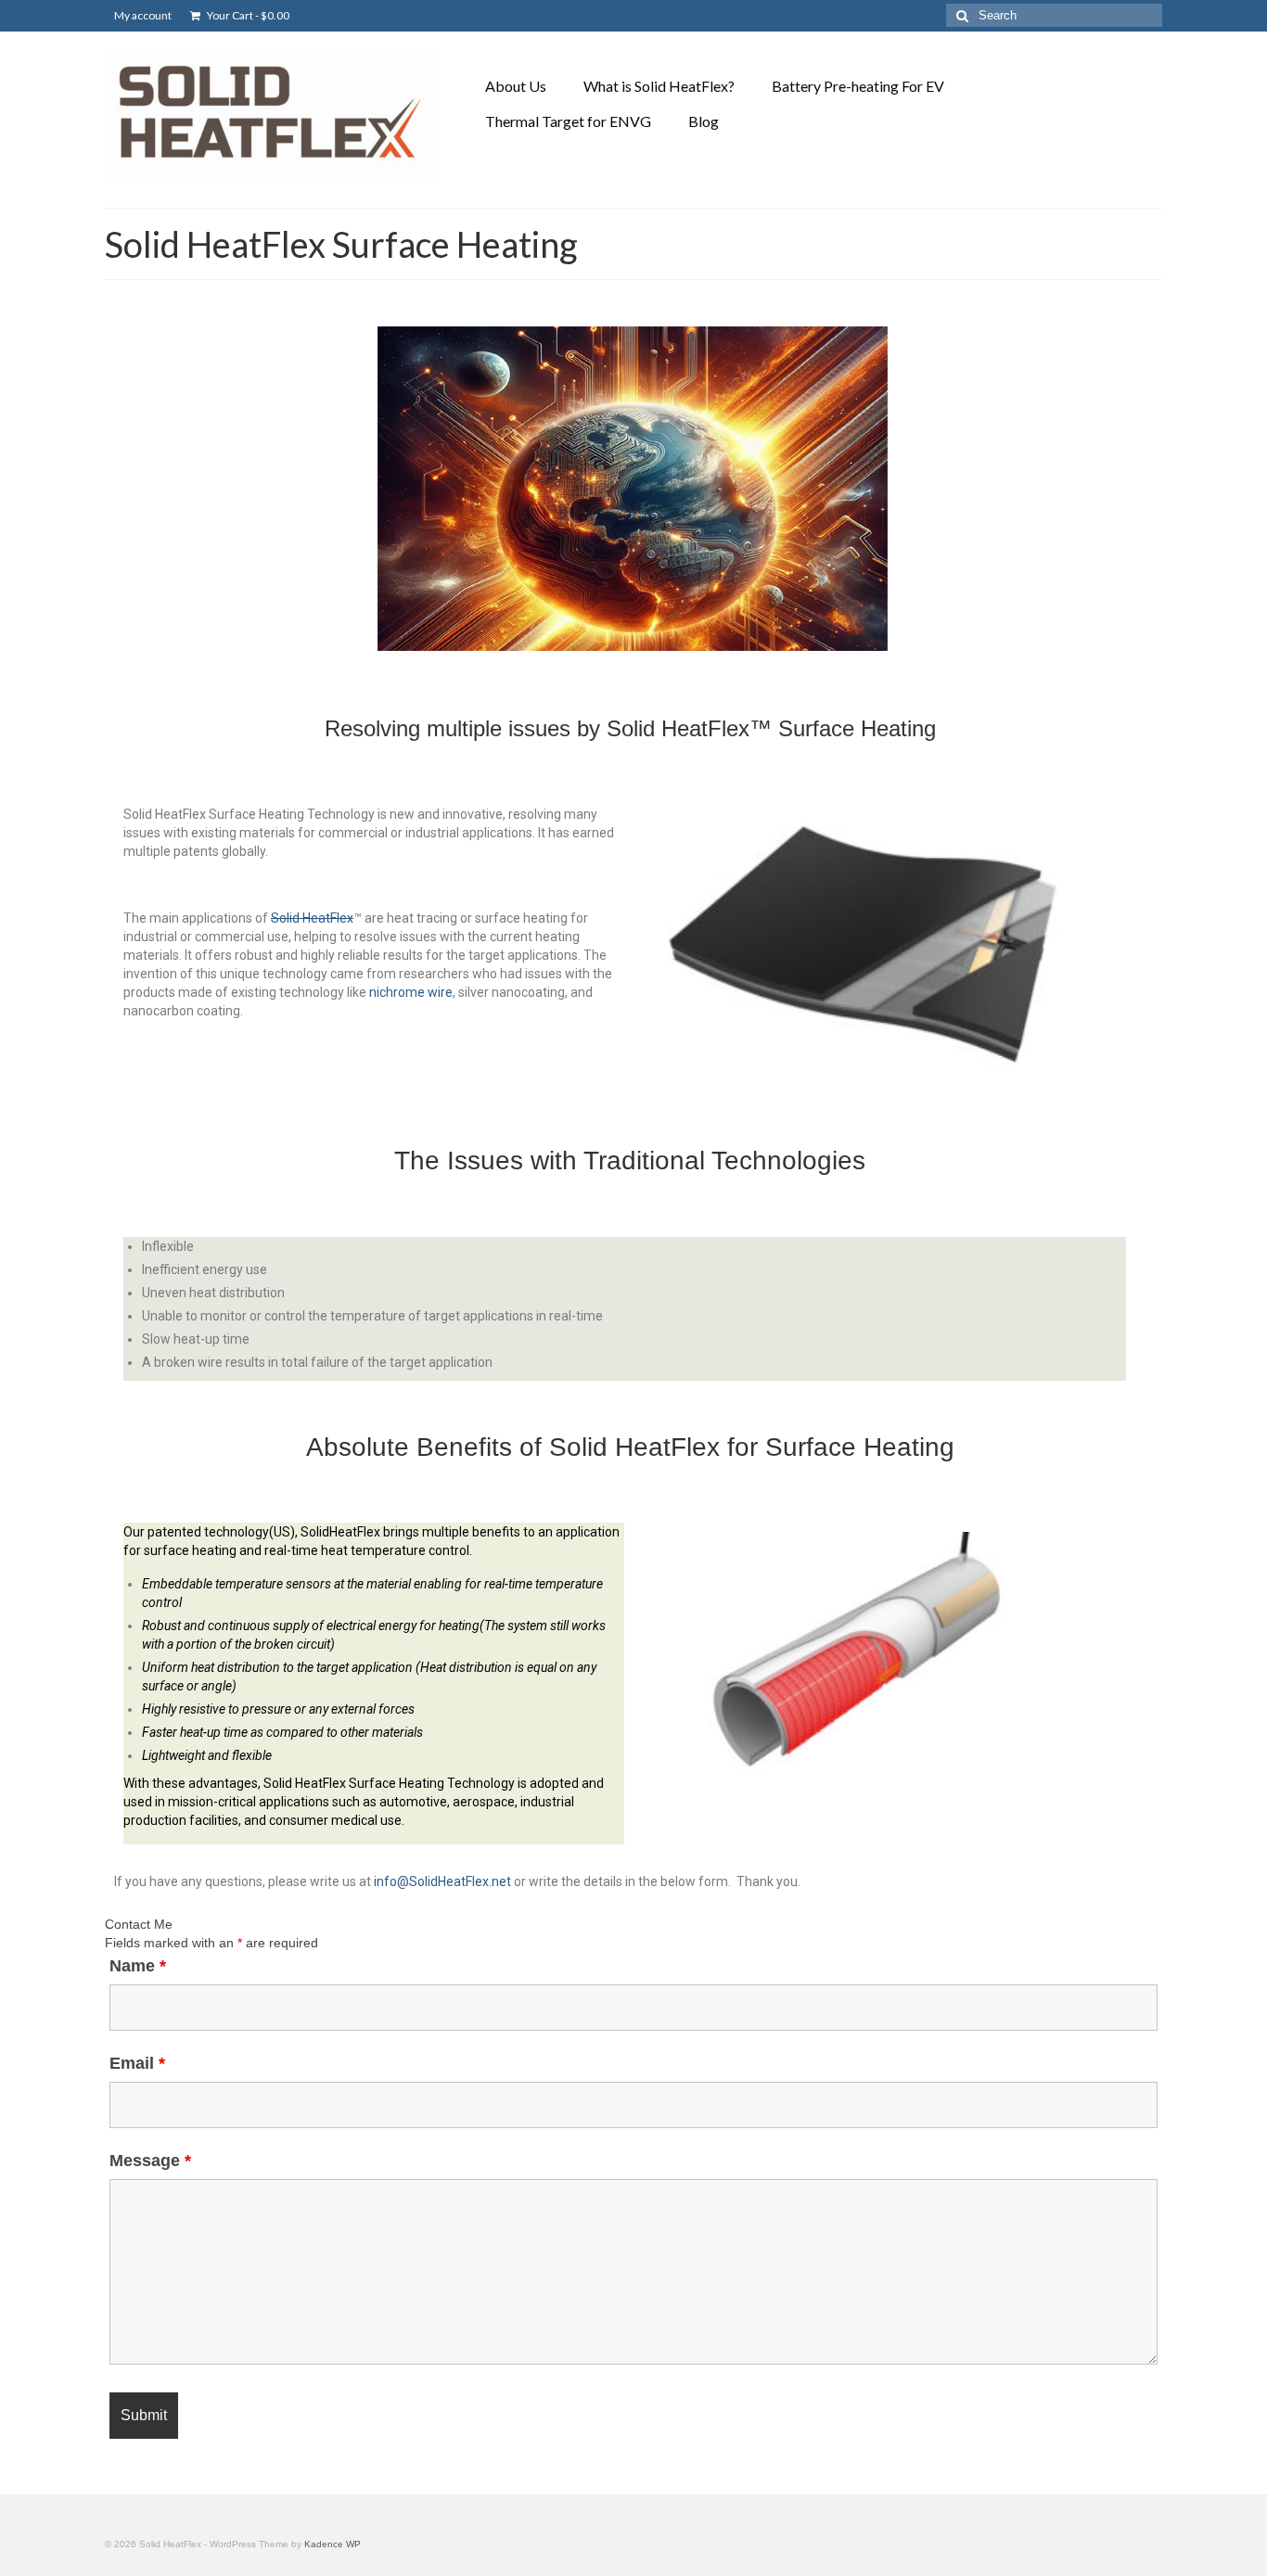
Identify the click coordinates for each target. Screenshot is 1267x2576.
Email (137, 2063)
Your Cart (247, 15)
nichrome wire (411, 992)
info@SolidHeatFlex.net (442, 1881)
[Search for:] (1054, 15)
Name (138, 1966)
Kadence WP (333, 2544)
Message (150, 2161)
